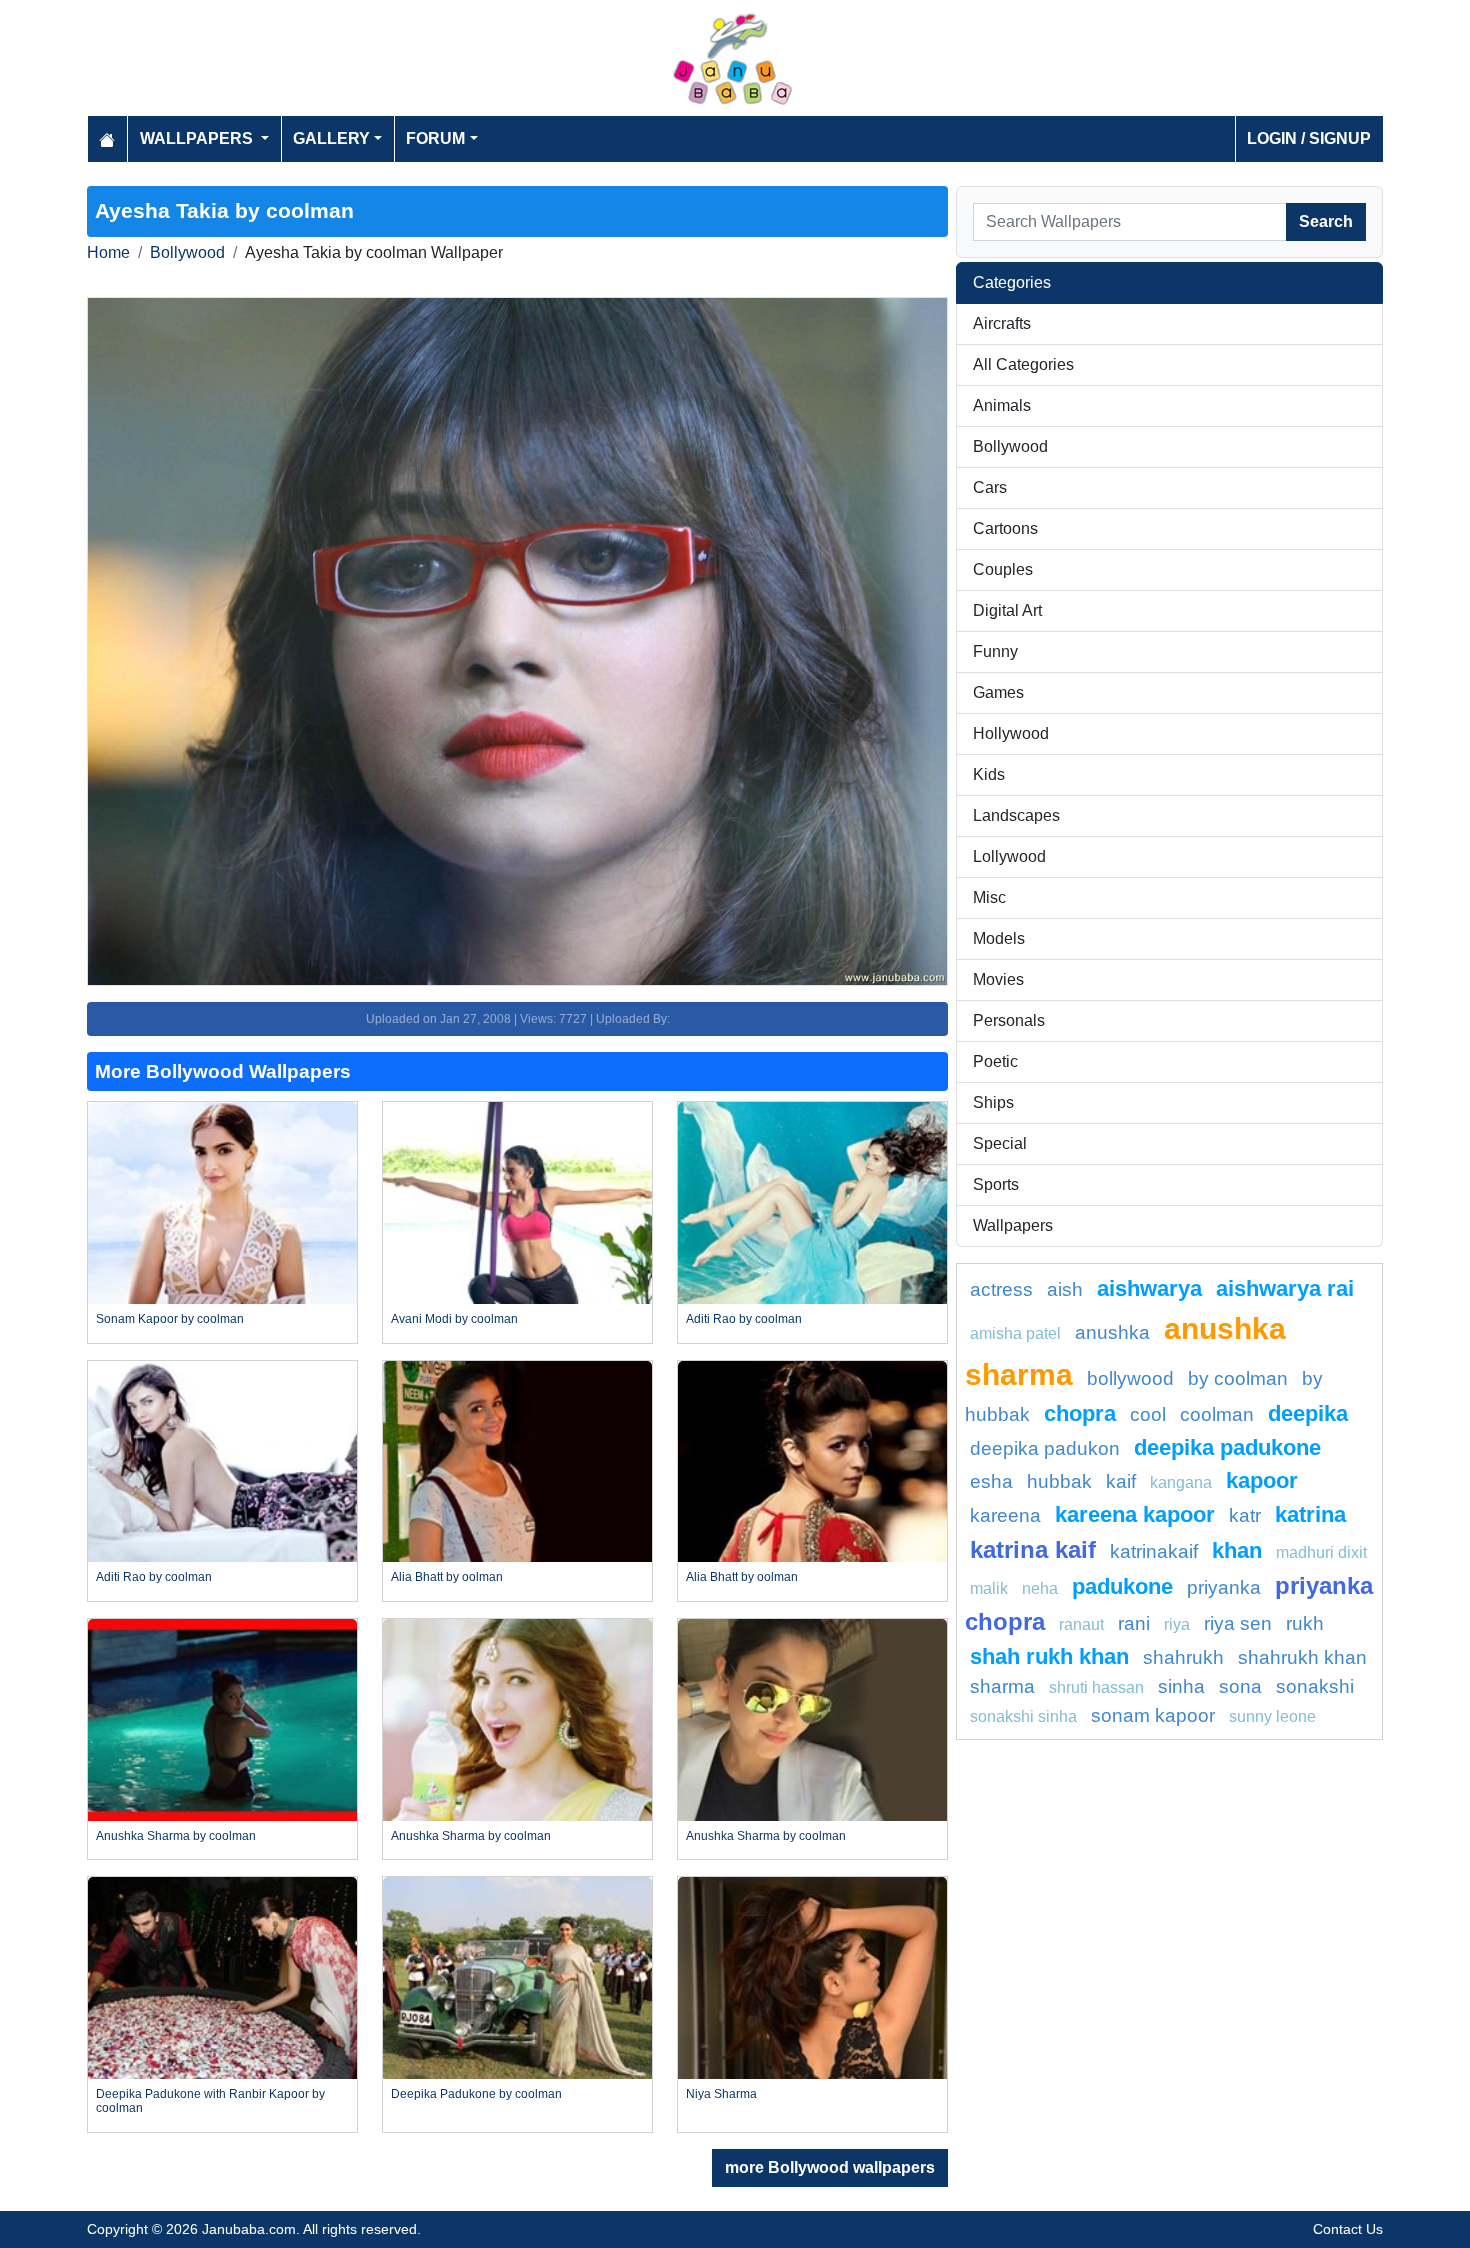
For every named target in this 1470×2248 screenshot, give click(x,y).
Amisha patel (1015, 1333)
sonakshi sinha (1023, 1716)
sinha (1181, 1686)
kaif (1121, 1481)
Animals (1002, 405)
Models (999, 938)
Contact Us (1348, 2229)
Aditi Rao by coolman (744, 1319)
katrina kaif (1033, 1549)
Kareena (1005, 1515)
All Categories (1023, 364)
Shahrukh (1183, 1657)
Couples (1003, 569)
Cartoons (1005, 528)
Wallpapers (1013, 1225)
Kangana (1181, 1482)
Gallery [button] (331, 138)
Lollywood (1009, 856)
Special (1000, 1143)
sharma (1002, 1686)
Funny (995, 651)
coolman (1217, 1414)
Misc (989, 897)
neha (1040, 1588)
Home (108, 252)
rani (1134, 1623)
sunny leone (1272, 1716)
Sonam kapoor (1153, 1715)
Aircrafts (1002, 323)
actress (1001, 1289)
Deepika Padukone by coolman (476, 2094)
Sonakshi (1315, 1686)
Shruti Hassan (1096, 1687)
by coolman (1238, 1378)
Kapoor (1262, 1480)
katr (1245, 1515)
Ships (993, 1102)
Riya (1177, 1624)
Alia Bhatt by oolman (447, 1577)
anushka (1112, 1332)
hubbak (1059, 1481)
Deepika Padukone (1227, 1447)
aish (1065, 1289)
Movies (998, 979)
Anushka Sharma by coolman (176, 1836)
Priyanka (1224, 1587)
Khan (1237, 1550)
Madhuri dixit (1321, 1552)
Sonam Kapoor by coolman (170, 1319)
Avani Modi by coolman (454, 1319)
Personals (1009, 1020)
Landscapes (1016, 815)
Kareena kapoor (1135, 1514)
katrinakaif (1154, 1551)
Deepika (1308, 1413)
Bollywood (187, 252)
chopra (1080, 1413)
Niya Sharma (721, 2094)
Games (998, 692)
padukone (1122, 1586)
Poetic (995, 1061)
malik (989, 1588)
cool (1148, 1414)
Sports (996, 1184)
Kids (989, 774)
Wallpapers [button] (198, 138)
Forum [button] (435, 138)
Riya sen (1238, 1623)
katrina (1310, 1514)
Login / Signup (1309, 138)
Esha (991, 1481)
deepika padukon (1045, 1448)
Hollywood (1011, 733)
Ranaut (1081, 1624)
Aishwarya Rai (1285, 1288)
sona (1240, 1686)
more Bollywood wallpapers (830, 2167)
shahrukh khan (1302, 1657)
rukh (1305, 1623)
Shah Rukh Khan (1049, 1656)
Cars (990, 487)
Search (1326, 221)
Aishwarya (1149, 1288)
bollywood (1130, 1378)
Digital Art (1007, 610)
